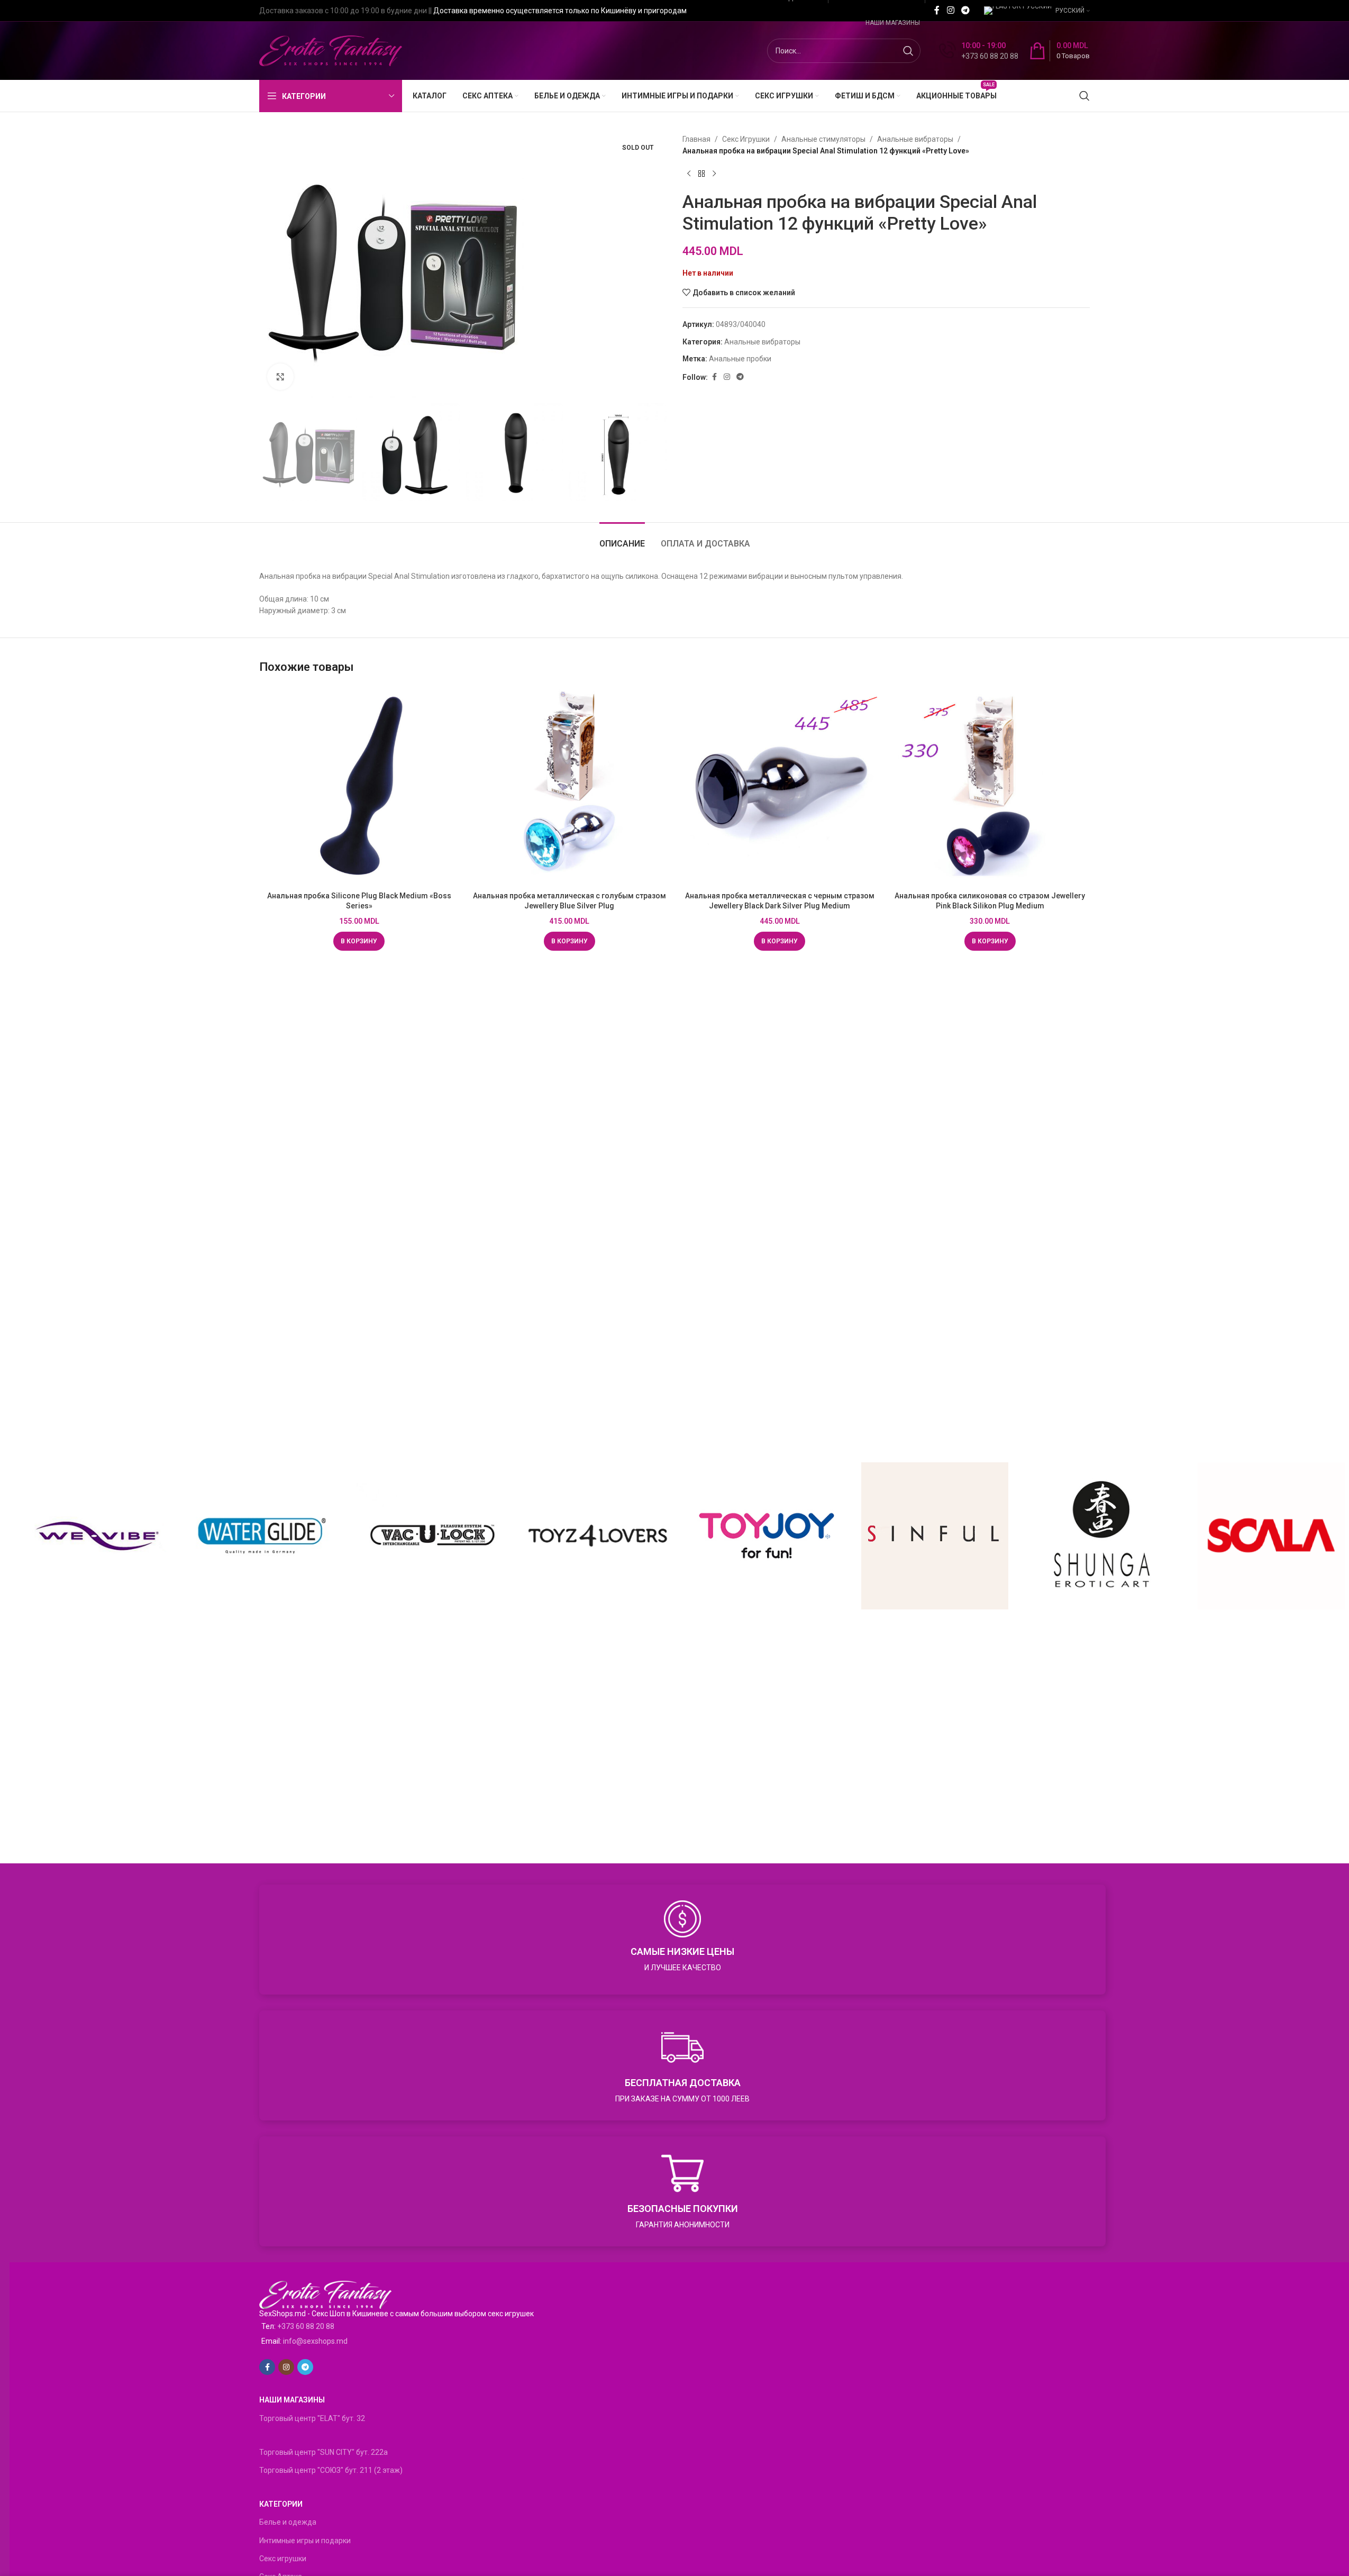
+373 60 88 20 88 (306, 2326)
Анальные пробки (740, 359)
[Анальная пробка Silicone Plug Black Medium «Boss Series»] (359, 786)
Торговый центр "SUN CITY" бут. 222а (323, 2452)
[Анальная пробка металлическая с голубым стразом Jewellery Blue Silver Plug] (570, 786)
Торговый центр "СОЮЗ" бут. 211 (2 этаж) (331, 2470)
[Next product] (714, 174)
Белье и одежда (288, 2522)
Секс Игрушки (746, 139)
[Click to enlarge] (280, 377)
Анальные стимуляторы (823, 139)
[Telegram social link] (966, 10)
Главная (696, 139)
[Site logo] (331, 50)
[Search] (1084, 96)
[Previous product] (689, 174)
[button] (359, 941)
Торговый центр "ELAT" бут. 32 (312, 2418)
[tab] (622, 538)
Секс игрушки (283, 2559)
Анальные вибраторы (915, 139)
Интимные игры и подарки (305, 2541)
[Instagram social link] (950, 10)
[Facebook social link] (937, 10)
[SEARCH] (908, 51)
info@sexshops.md (315, 2341)
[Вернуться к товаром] (701, 174)
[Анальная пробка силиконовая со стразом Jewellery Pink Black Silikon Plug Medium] (990, 786)
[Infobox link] (979, 51)
